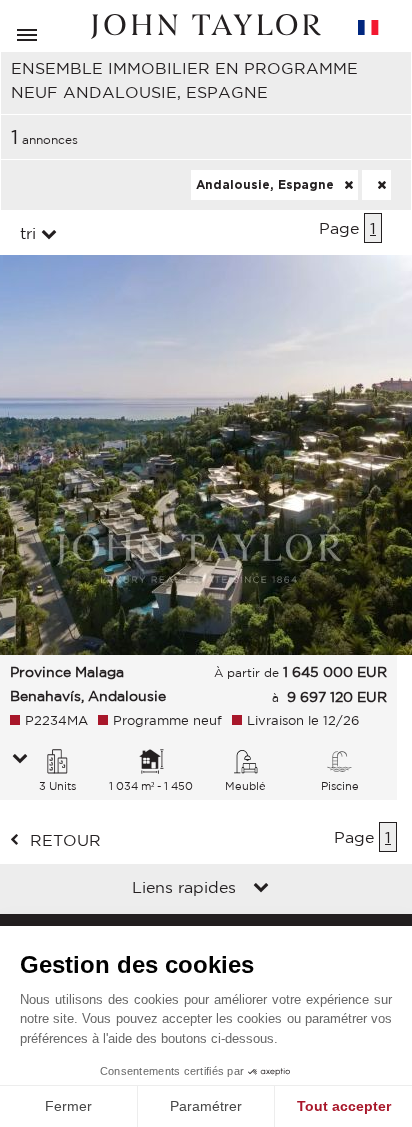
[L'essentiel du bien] (20, 760)
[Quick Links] (261, 889)
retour (65, 840)
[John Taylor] (206, 26)
